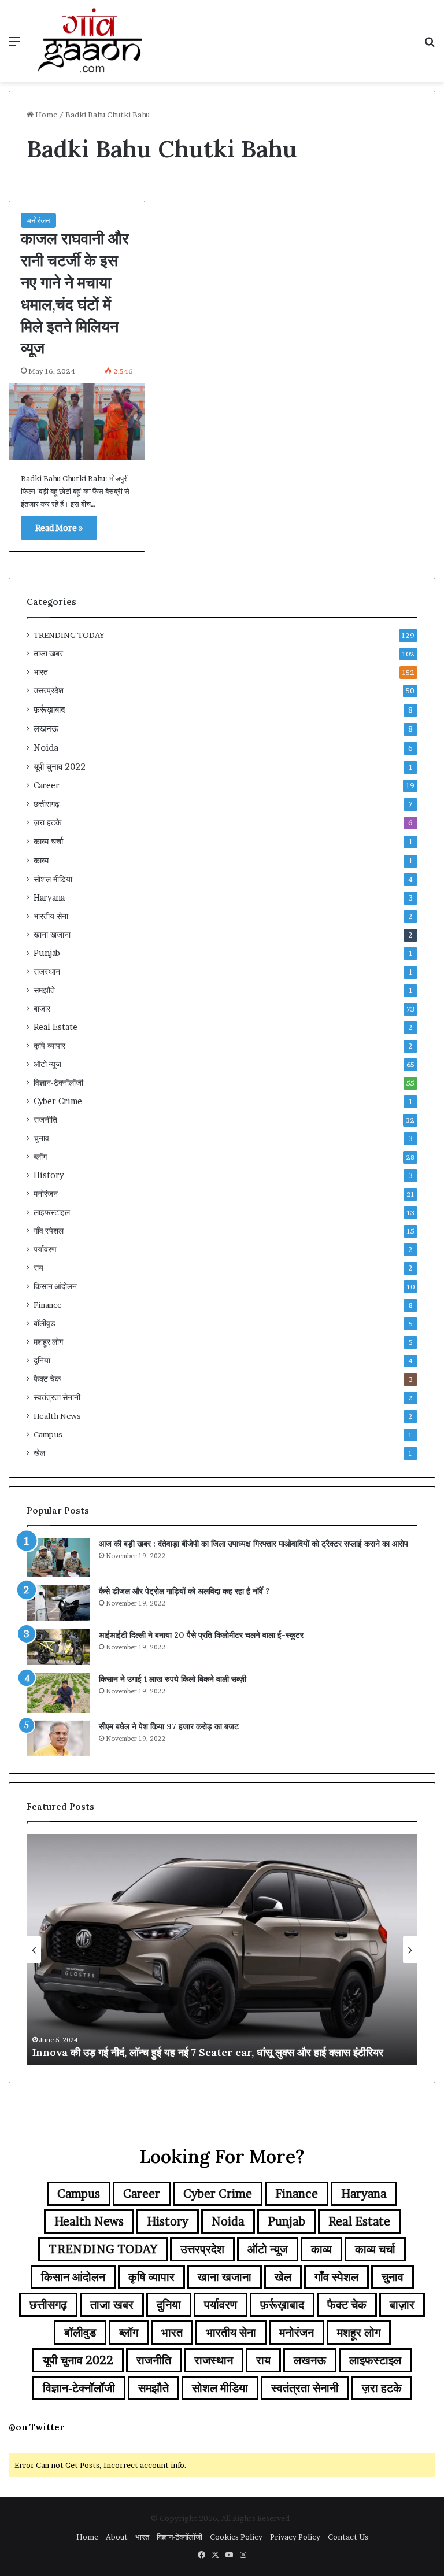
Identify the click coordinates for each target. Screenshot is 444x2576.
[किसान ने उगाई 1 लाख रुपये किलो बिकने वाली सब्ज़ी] (58, 1693)
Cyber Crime (58, 1101)
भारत (41, 672)
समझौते (44, 990)
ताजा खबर (48, 654)
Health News (57, 1416)
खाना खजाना (52, 935)
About (117, 2537)
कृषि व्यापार (49, 1046)
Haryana (49, 898)
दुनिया (42, 1360)
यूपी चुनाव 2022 (60, 767)
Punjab (47, 953)
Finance (48, 1305)
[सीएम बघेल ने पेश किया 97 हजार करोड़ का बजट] (58, 1739)
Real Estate (55, 1027)
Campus (48, 1434)
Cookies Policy (236, 2537)
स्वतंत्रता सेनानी (57, 1397)
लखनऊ (46, 728)
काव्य (41, 860)
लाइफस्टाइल (52, 1212)
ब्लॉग (40, 1157)
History (49, 1175)
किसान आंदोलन (55, 1286)
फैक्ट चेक (47, 1379)
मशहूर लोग (48, 1342)
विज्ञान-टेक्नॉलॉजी (58, 1083)
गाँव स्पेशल (49, 1231)
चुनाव (41, 1138)
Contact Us (348, 2537)
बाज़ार (42, 1009)
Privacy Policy (295, 2537)
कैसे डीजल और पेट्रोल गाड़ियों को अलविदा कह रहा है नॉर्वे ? (184, 1591)
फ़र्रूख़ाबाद (49, 709)
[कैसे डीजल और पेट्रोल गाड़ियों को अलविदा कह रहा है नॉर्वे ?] (58, 1603)
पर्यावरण (45, 1249)
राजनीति (45, 1120)
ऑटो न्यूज (47, 1064)
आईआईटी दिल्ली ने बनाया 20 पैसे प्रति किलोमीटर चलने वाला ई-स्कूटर (201, 1635)
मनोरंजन (38, 220)
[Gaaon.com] (90, 41)
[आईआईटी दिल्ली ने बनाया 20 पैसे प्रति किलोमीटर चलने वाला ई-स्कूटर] (58, 1647)
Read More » (59, 528)
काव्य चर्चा (48, 841)
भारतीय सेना (51, 916)
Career (47, 785)
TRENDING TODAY (69, 635)
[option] (222, 1950)
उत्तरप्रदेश (49, 691)
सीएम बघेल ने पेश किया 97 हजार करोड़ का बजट (169, 1726)
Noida (46, 748)
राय (38, 1268)
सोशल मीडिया (53, 879)
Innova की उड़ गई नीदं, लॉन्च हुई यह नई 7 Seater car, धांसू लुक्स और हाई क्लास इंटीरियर (208, 2052)
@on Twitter (36, 2427)
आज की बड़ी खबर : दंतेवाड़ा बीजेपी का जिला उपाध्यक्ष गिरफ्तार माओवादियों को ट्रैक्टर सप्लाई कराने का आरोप (254, 1544)
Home (45, 115)
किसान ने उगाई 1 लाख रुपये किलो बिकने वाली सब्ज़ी (173, 1679)
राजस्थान (47, 972)
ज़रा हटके (47, 822)
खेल (39, 1453)
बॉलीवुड (45, 1323)
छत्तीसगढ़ (47, 804)
